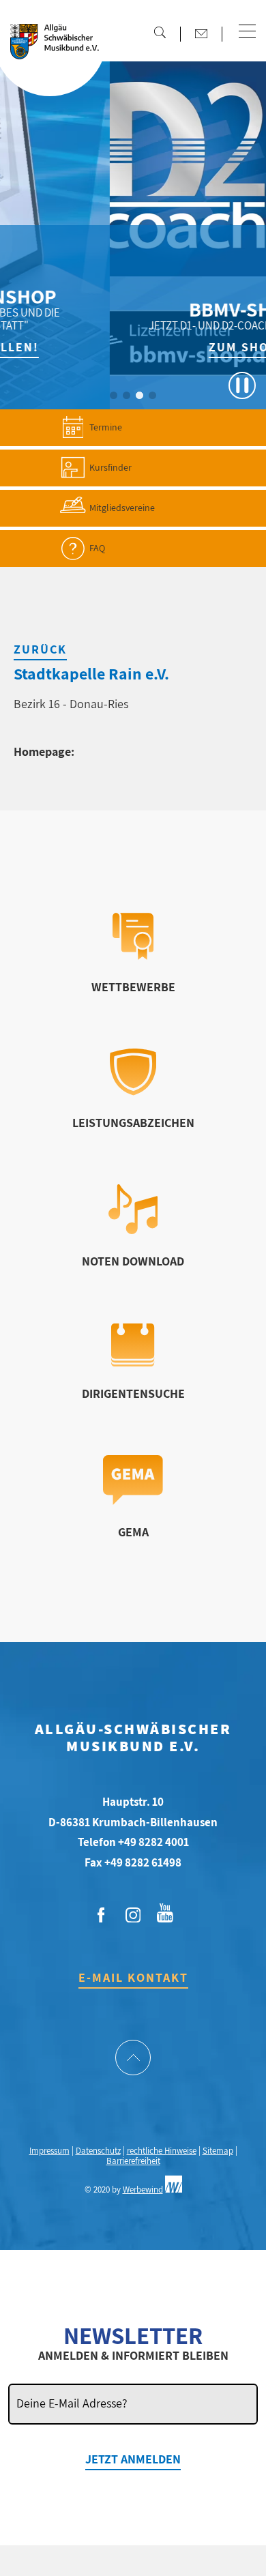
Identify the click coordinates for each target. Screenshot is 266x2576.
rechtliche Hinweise (162, 2151)
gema (133, 1532)
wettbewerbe (133, 987)
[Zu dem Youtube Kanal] (165, 1912)
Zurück (40, 649)
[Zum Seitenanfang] (133, 2059)
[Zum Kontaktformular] (201, 33)
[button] (247, 32)
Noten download (133, 1261)
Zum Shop (182, 347)
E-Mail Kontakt (133, 1977)
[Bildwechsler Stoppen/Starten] (242, 385)
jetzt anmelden (133, 2459)
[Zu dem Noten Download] (133, 1230)
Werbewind (143, 2190)
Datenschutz (98, 2151)
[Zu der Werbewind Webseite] (174, 2190)
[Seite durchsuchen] (160, 32)
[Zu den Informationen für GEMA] (133, 1501)
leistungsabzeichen (133, 1123)
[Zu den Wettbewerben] (133, 955)
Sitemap (218, 2151)
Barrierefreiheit (133, 2161)
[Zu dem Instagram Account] (133, 1916)
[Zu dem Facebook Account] (101, 1916)
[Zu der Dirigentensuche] (133, 1362)
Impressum (49, 2151)
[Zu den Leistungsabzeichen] (133, 1091)
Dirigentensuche (133, 1393)
